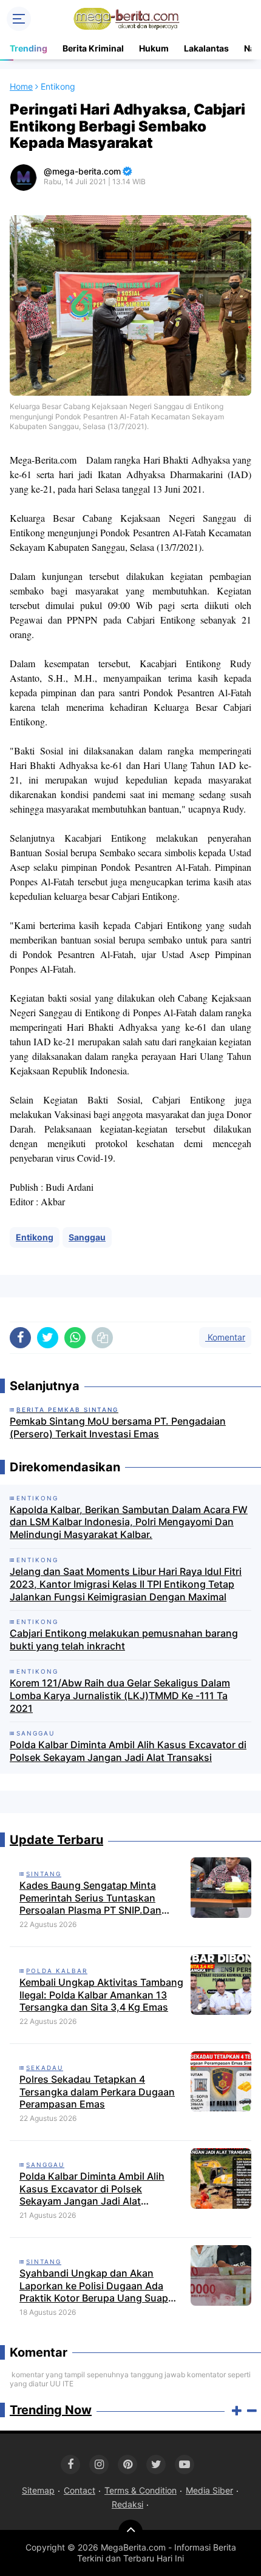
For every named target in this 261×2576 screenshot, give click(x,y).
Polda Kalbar (57, 1971)
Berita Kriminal (93, 48)
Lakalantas (206, 48)
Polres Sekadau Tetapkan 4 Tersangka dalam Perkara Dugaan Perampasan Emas (97, 2092)
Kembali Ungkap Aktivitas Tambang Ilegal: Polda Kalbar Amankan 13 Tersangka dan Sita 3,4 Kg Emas (101, 1995)
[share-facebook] (20, 1338)
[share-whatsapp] (75, 1338)
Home (21, 86)
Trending (29, 48)
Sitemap (38, 2490)
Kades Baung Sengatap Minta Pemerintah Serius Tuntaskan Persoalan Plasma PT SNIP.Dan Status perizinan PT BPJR (90, 1898)
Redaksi (127, 2504)
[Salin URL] (102, 1338)
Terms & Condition (141, 2490)
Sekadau (45, 2068)
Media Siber (209, 2490)
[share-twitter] (48, 1338)
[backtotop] (130, 2532)
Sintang (44, 1874)
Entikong (35, 1237)
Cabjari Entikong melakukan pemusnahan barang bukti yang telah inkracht (124, 1639)
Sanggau (87, 1237)
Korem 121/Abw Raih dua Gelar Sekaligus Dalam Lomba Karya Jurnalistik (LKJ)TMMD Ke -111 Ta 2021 (120, 1696)
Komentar (225, 1337)
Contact (80, 2490)
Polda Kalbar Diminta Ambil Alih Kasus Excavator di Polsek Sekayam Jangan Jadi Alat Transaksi (128, 1751)
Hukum (154, 48)
